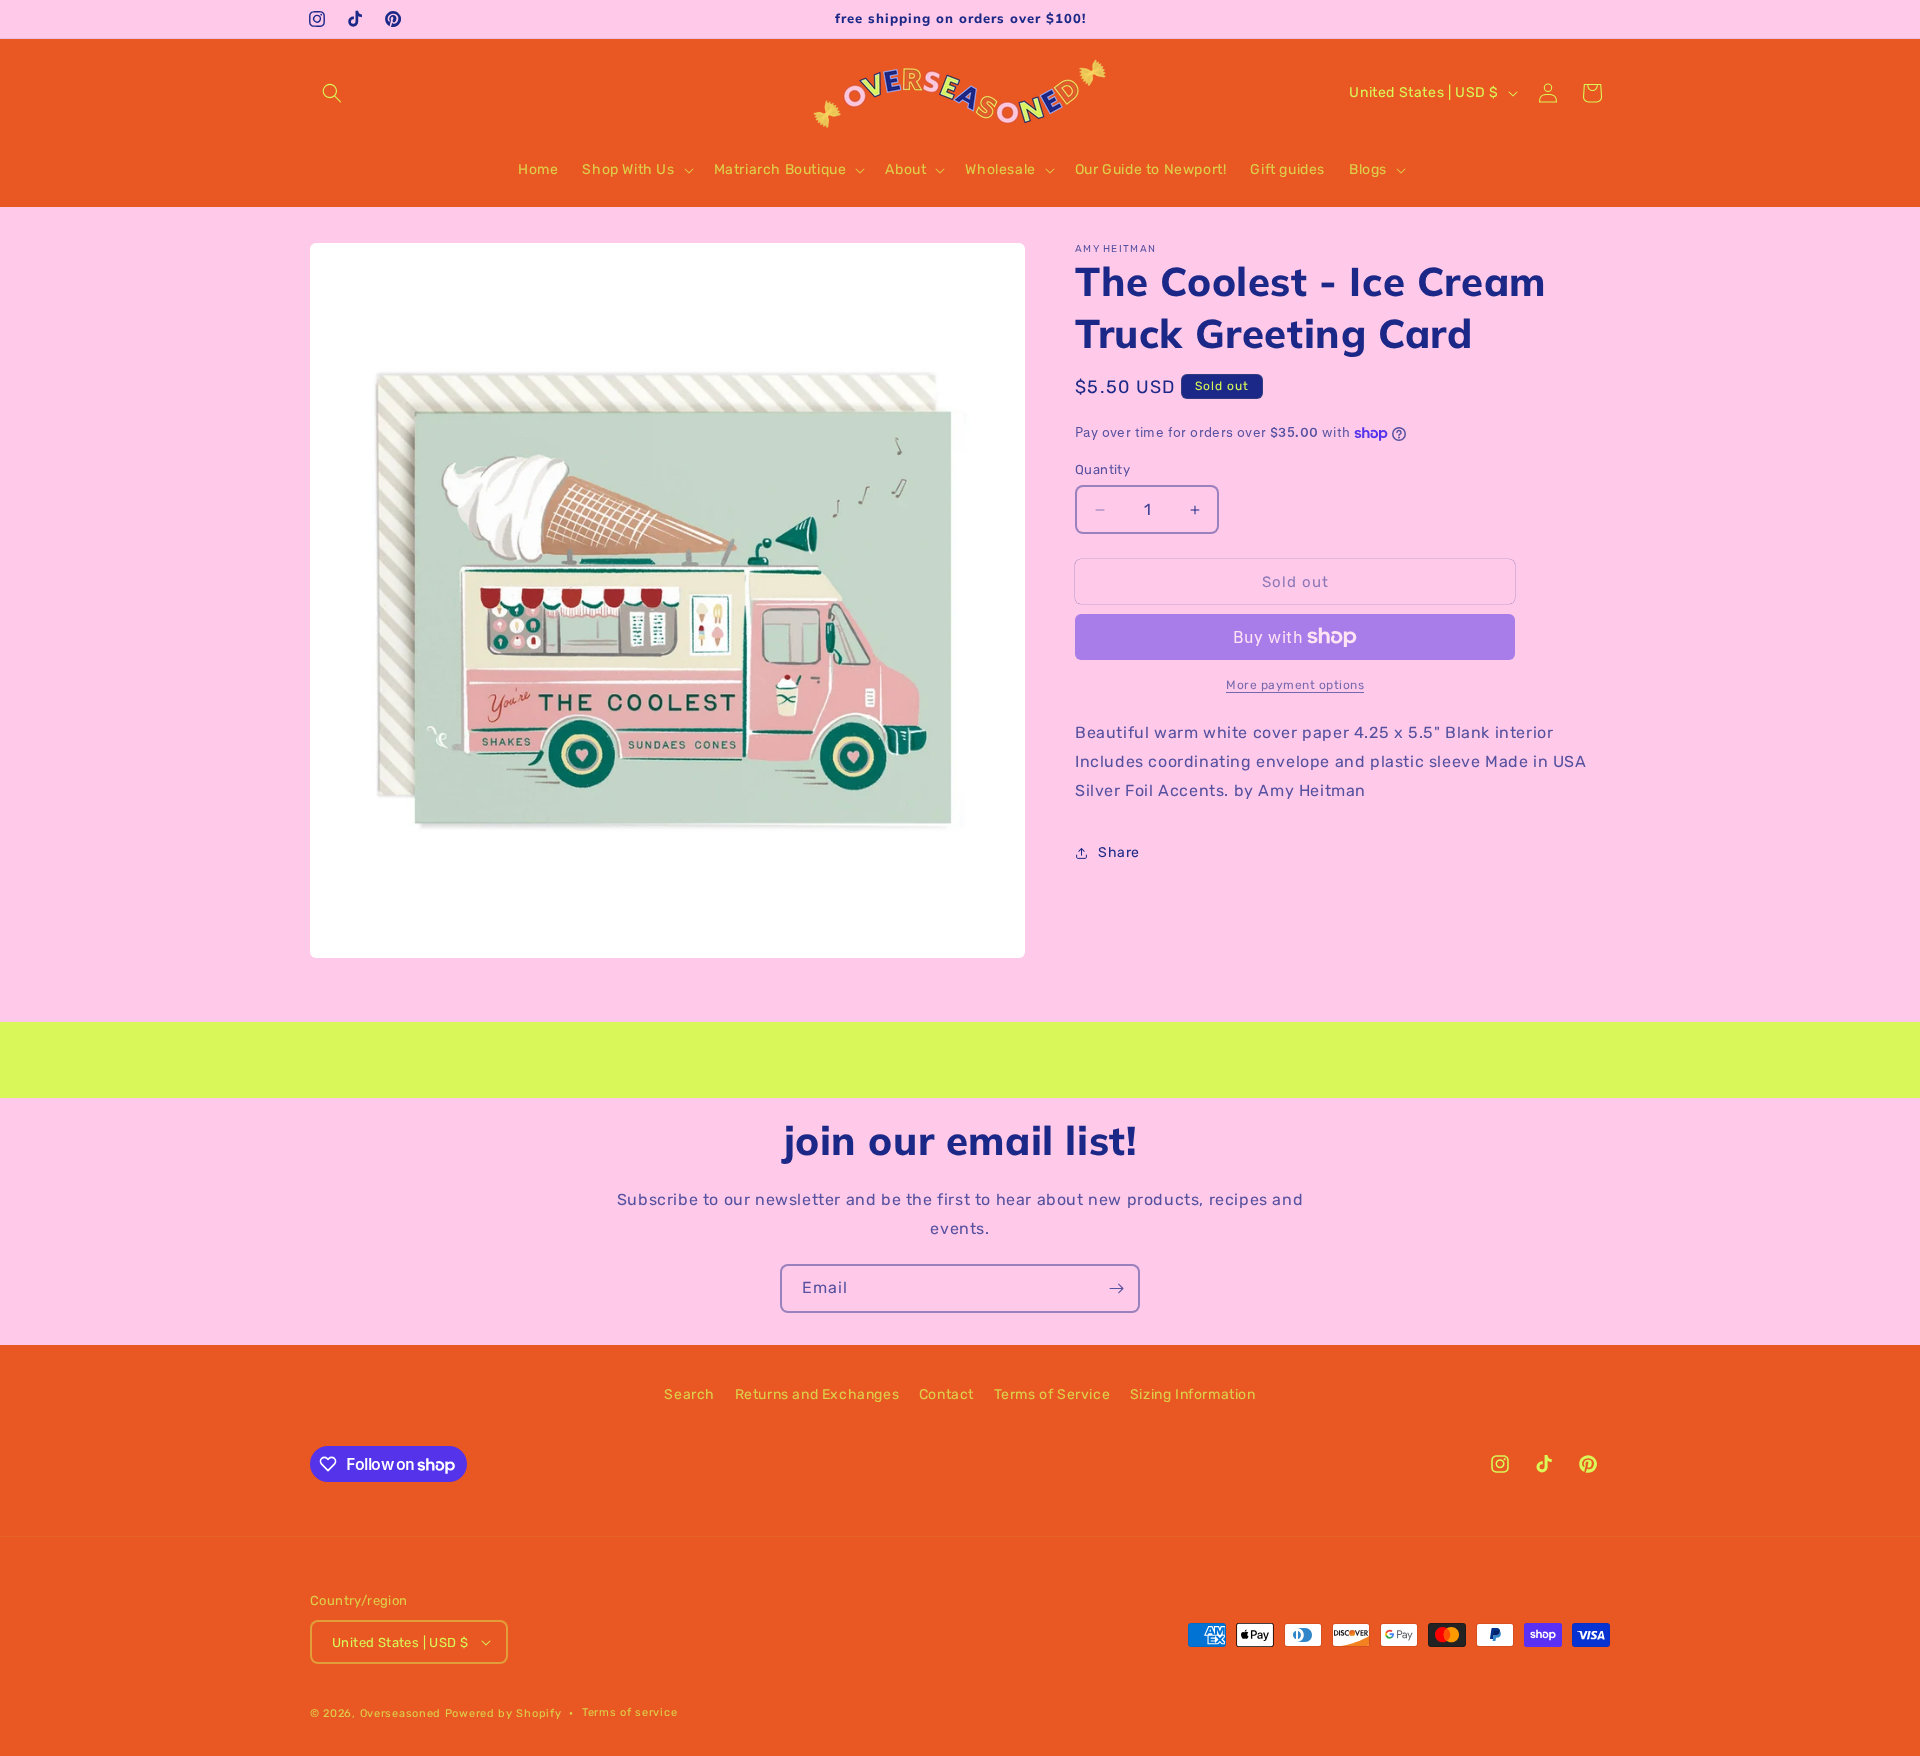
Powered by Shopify (503, 1713)
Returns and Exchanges (817, 1394)
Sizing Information (1193, 1394)
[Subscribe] (1116, 1288)
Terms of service (629, 1712)
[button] (332, 93)
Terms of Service (1052, 1394)
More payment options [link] (1295, 685)
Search (689, 1394)
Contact (946, 1394)
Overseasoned (400, 1713)
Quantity (1102, 469)
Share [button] (1119, 852)
